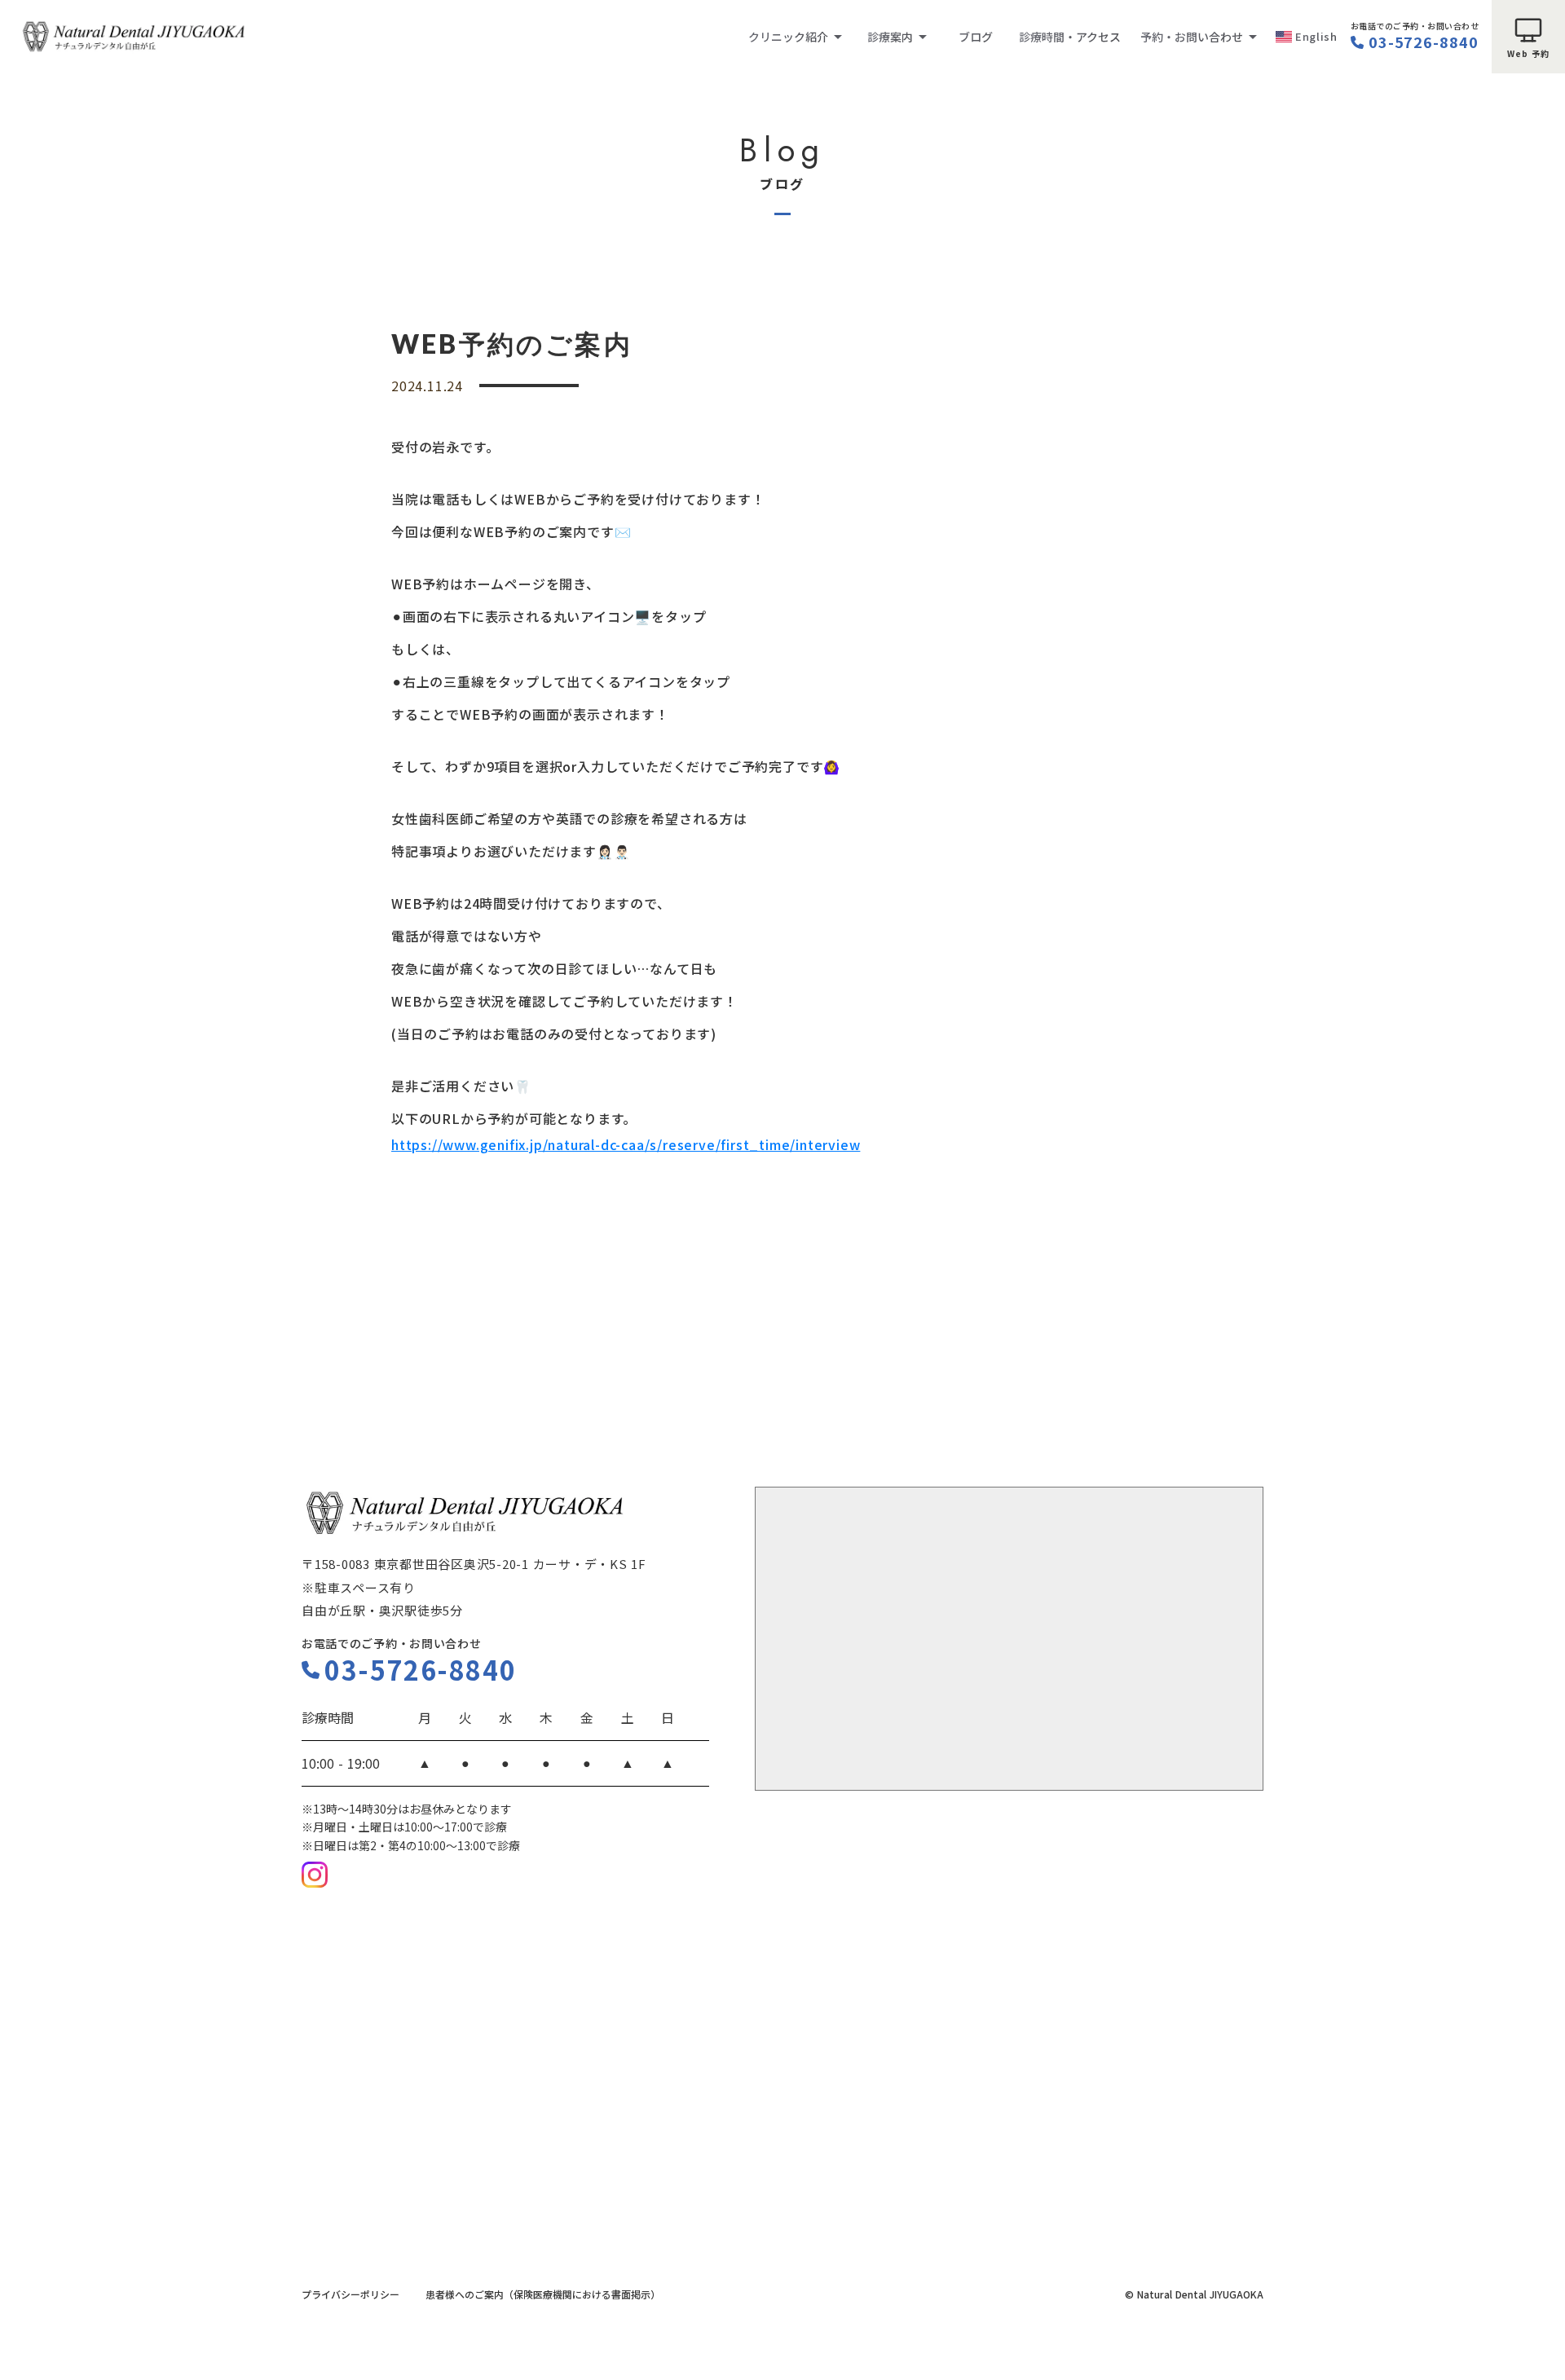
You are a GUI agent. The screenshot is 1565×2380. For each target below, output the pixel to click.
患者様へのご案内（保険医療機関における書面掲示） (543, 2294)
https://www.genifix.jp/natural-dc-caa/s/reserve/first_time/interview (626, 1144)
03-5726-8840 (1424, 42)
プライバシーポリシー (350, 2294)
